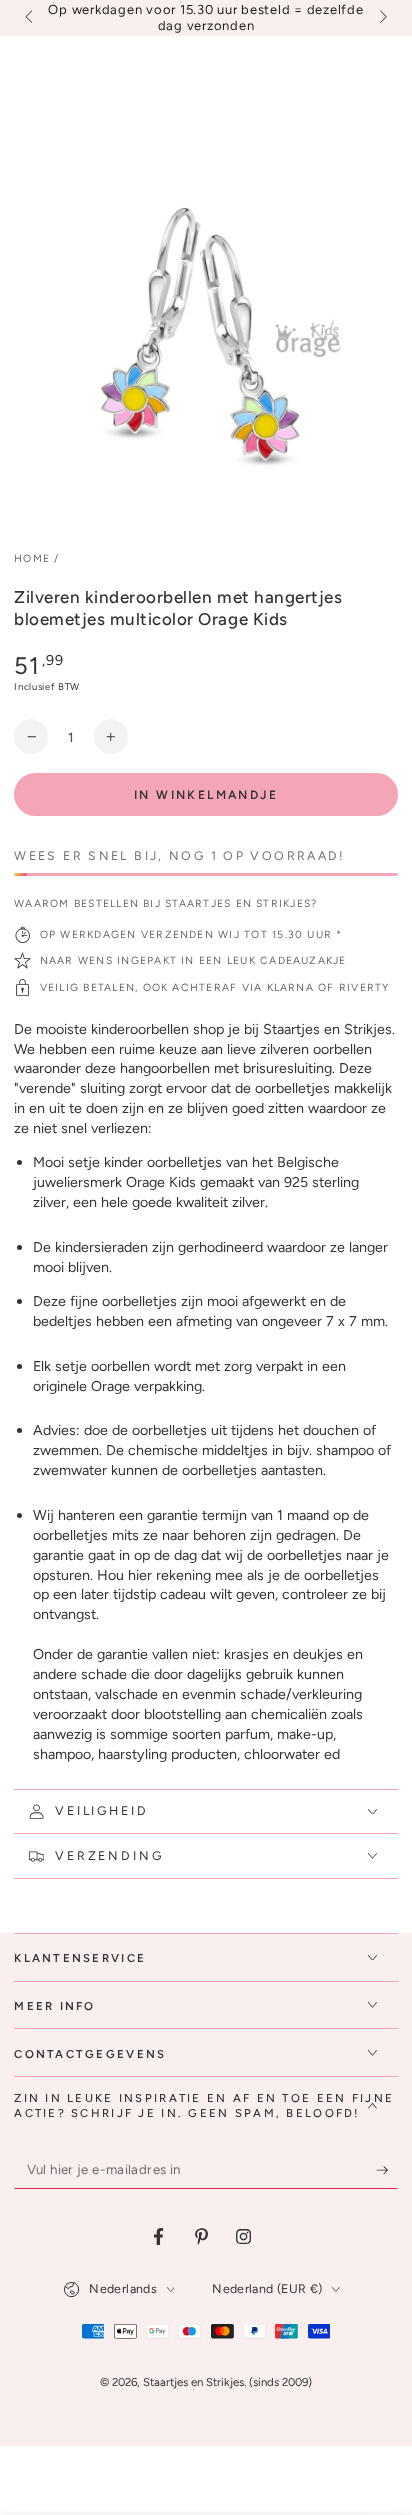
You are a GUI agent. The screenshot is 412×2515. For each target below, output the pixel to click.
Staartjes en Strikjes (193, 2382)
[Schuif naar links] (30, 18)
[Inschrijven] (387, 2171)
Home (32, 558)
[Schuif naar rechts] (381, 18)
